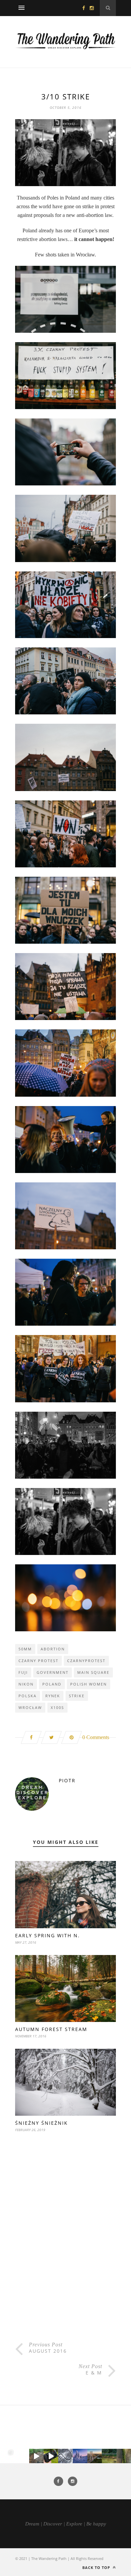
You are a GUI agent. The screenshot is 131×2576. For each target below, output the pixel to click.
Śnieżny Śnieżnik (41, 2123)
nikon (26, 1684)
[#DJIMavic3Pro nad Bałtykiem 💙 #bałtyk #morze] (7, 2456)
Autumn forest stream (51, 2029)
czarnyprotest (86, 1661)
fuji (23, 1672)
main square (93, 1672)
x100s (57, 1707)
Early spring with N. (48, 1935)
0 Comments (96, 1737)
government (53, 1672)
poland (52, 1684)
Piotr (67, 1780)
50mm (25, 1649)
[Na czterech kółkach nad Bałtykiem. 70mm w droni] (22, 2456)
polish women (89, 1684)
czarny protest (38, 1661)
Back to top (97, 2567)
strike (77, 1696)
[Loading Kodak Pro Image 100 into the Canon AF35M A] (51, 2456)
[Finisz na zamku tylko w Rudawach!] (36, 2456)
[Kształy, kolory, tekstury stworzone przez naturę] (124, 2456)
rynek (53, 1696)
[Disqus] (65, 2253)
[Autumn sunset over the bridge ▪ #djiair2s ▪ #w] (95, 2456)
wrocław (30, 1707)
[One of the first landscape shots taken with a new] (80, 2456)
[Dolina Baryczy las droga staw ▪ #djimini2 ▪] (109, 2456)
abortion (53, 1649)
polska (28, 1696)
